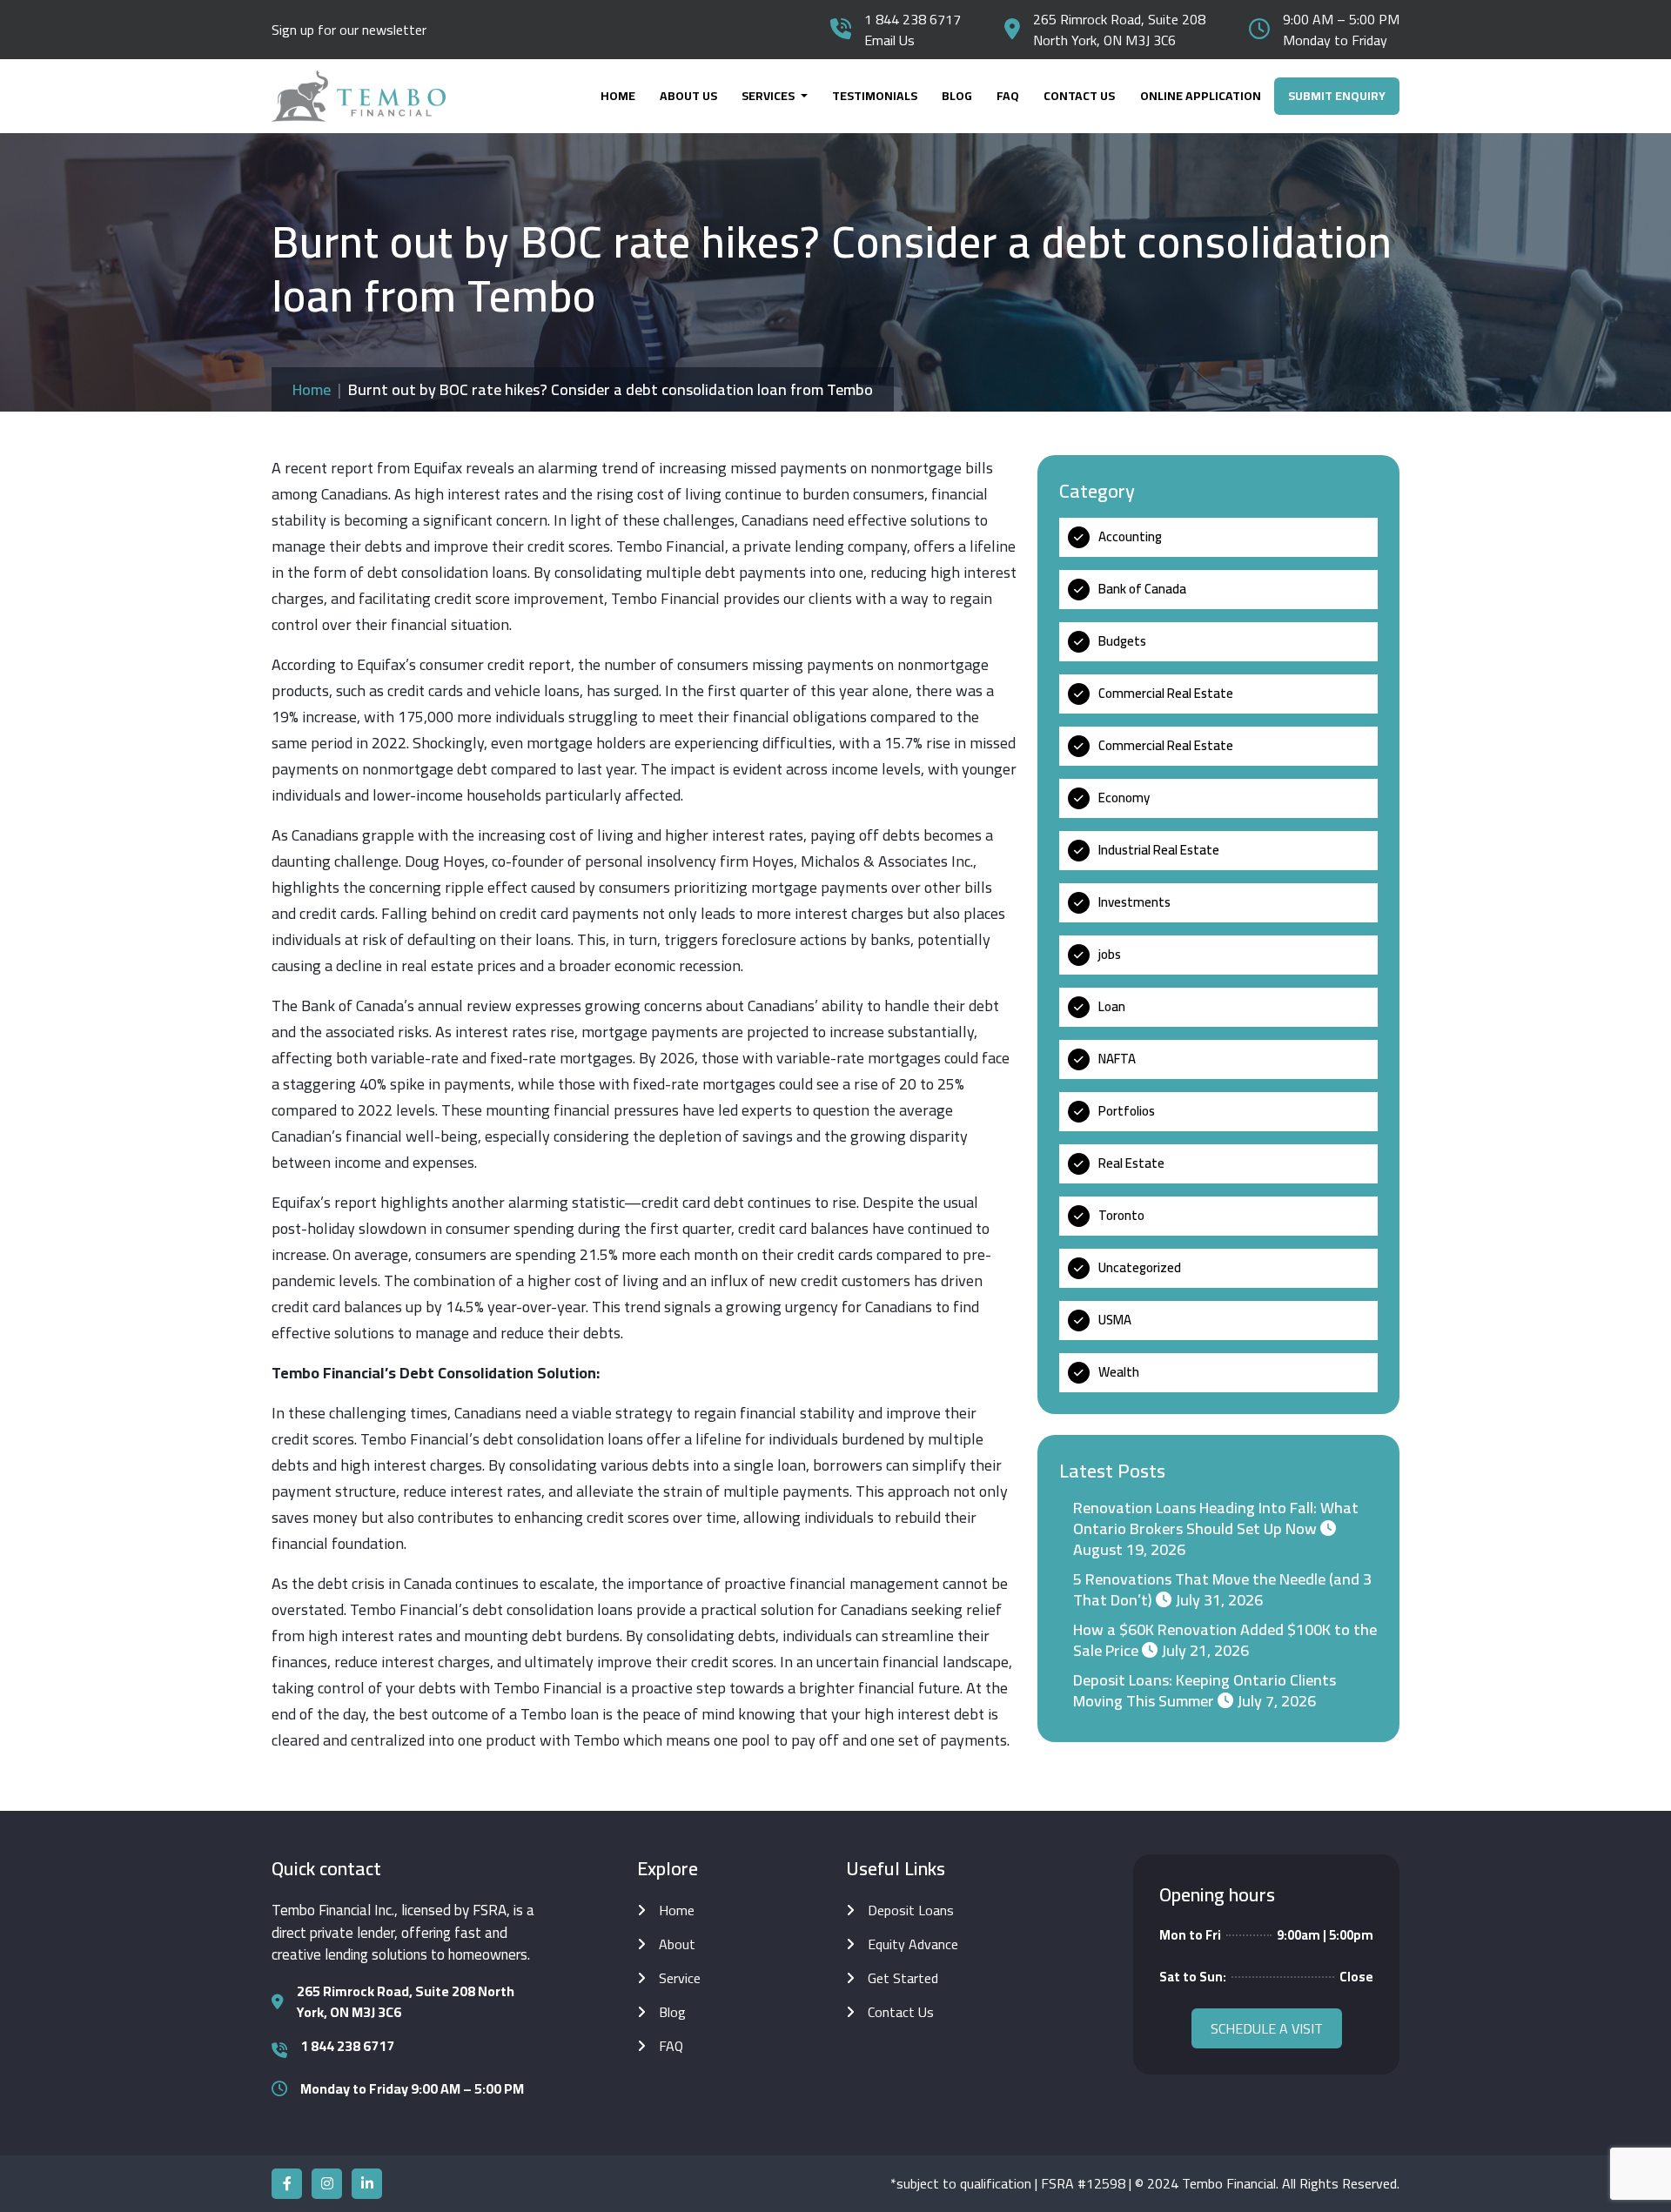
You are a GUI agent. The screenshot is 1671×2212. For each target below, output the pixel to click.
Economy (1124, 798)
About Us (688, 96)
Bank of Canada (1142, 589)
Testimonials (875, 96)
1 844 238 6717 (913, 19)
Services (769, 96)
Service (680, 1978)
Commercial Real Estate (1166, 693)
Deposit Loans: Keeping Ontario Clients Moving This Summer (1205, 1690)
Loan (1112, 1006)
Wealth (1119, 1372)
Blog (957, 96)
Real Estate (1131, 1163)
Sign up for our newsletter (349, 30)
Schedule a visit (1267, 2028)
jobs (1110, 954)
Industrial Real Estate (1159, 850)
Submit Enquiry (1337, 96)
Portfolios (1127, 1111)
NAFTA (1117, 1059)
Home (618, 96)
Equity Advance (913, 1944)
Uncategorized (1140, 1267)
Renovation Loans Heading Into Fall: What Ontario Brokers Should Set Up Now (1216, 1518)
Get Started (903, 1978)
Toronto (1121, 1215)
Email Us (889, 40)
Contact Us (1079, 96)
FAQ (1008, 96)
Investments (1134, 902)
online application (1201, 96)
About (677, 1944)
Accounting (1130, 536)
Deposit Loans (911, 1910)
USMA (1115, 1320)
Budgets (1122, 641)
